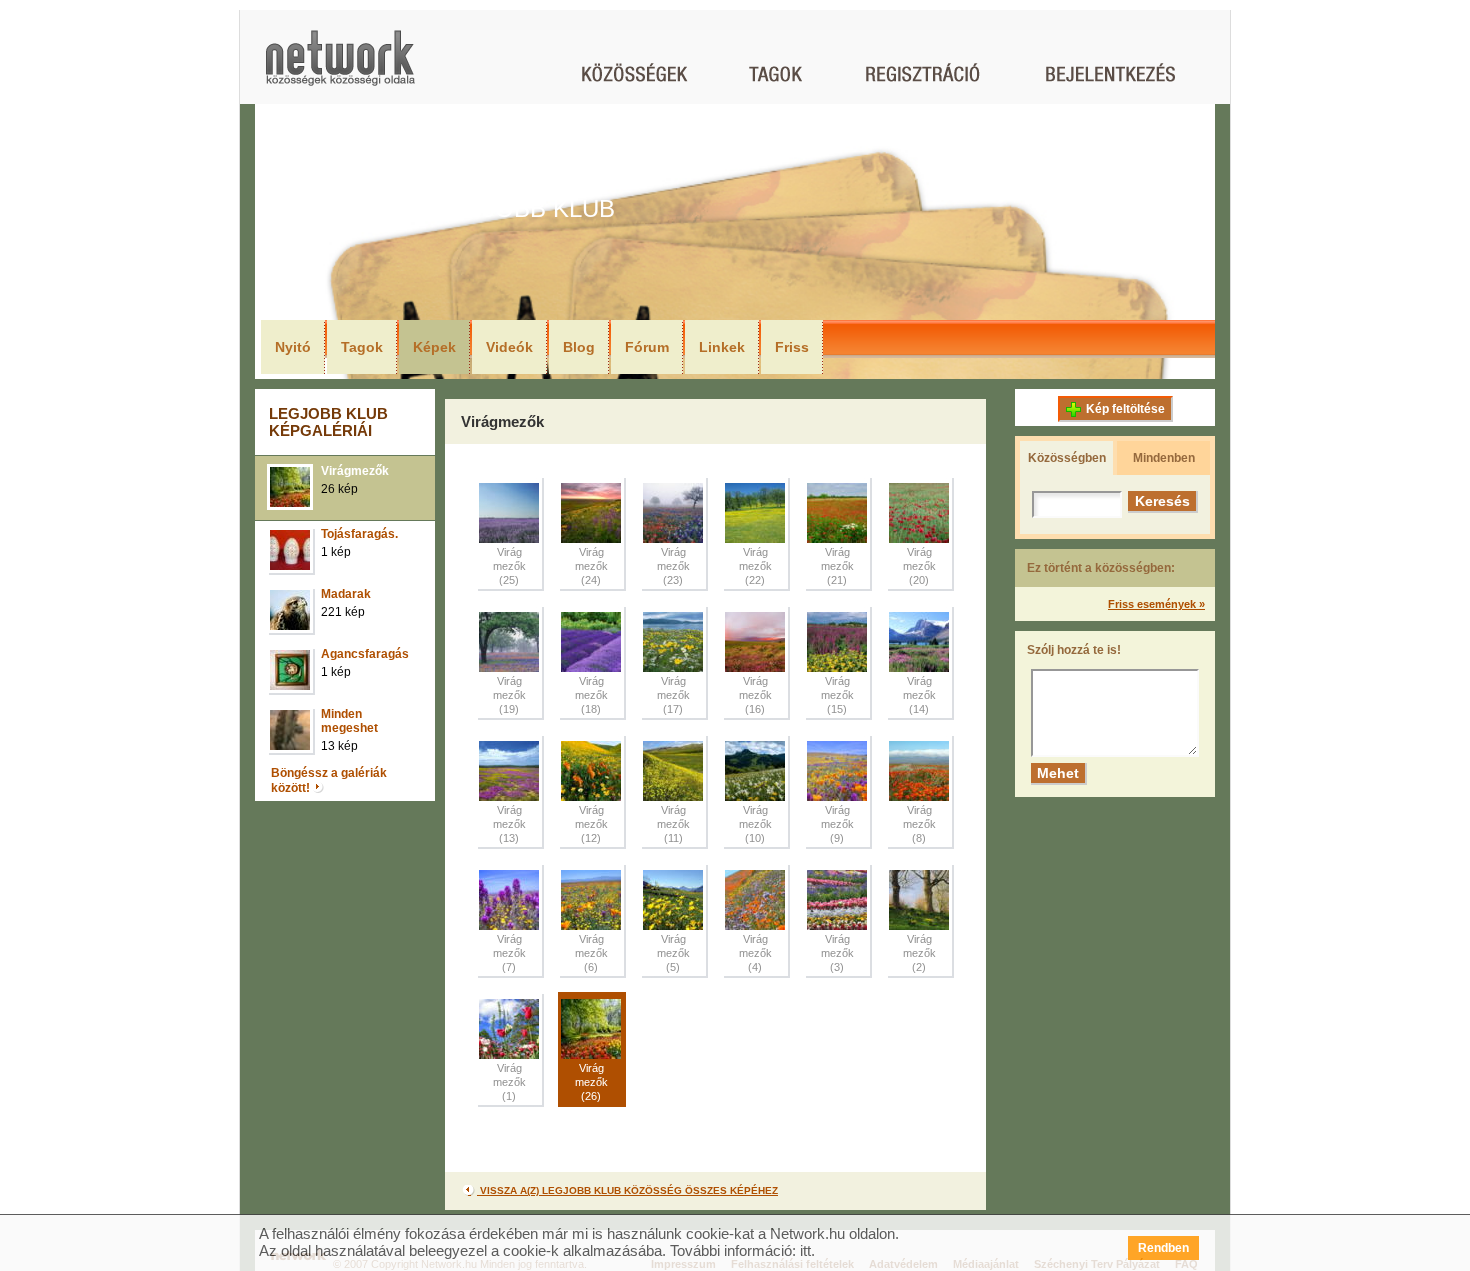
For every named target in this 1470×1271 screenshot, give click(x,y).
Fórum (647, 347)
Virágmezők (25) (509, 566)
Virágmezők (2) (919, 953)
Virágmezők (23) (673, 566)
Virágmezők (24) (591, 566)
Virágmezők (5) (673, 953)
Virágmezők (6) (591, 953)
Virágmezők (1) (509, 1082)
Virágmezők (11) (673, 824)
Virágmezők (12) (591, 824)
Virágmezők (355, 471)
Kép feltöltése (1125, 409)
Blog (579, 347)
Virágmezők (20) (919, 566)
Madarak (346, 594)
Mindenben (1164, 458)
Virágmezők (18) (591, 695)
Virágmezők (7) (509, 953)
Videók (509, 347)
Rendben (1163, 1248)
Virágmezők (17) (673, 695)
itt (805, 1250)
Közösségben (1067, 458)
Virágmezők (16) (755, 695)
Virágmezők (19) (509, 695)
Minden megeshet (349, 721)
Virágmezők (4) (755, 953)
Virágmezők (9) (837, 824)
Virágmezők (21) (837, 566)
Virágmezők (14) (919, 695)
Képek (434, 347)
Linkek (722, 347)
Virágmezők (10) (755, 824)
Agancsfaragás (365, 654)
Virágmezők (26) (591, 1082)
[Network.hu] (340, 67)
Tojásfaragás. (359, 534)
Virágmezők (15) (837, 695)
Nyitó (293, 347)
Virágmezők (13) (509, 824)
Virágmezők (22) (755, 566)
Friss (792, 347)
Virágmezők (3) (837, 953)
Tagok (362, 347)
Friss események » (1156, 604)
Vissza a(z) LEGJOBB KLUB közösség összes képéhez (627, 1190)
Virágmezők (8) (919, 824)
